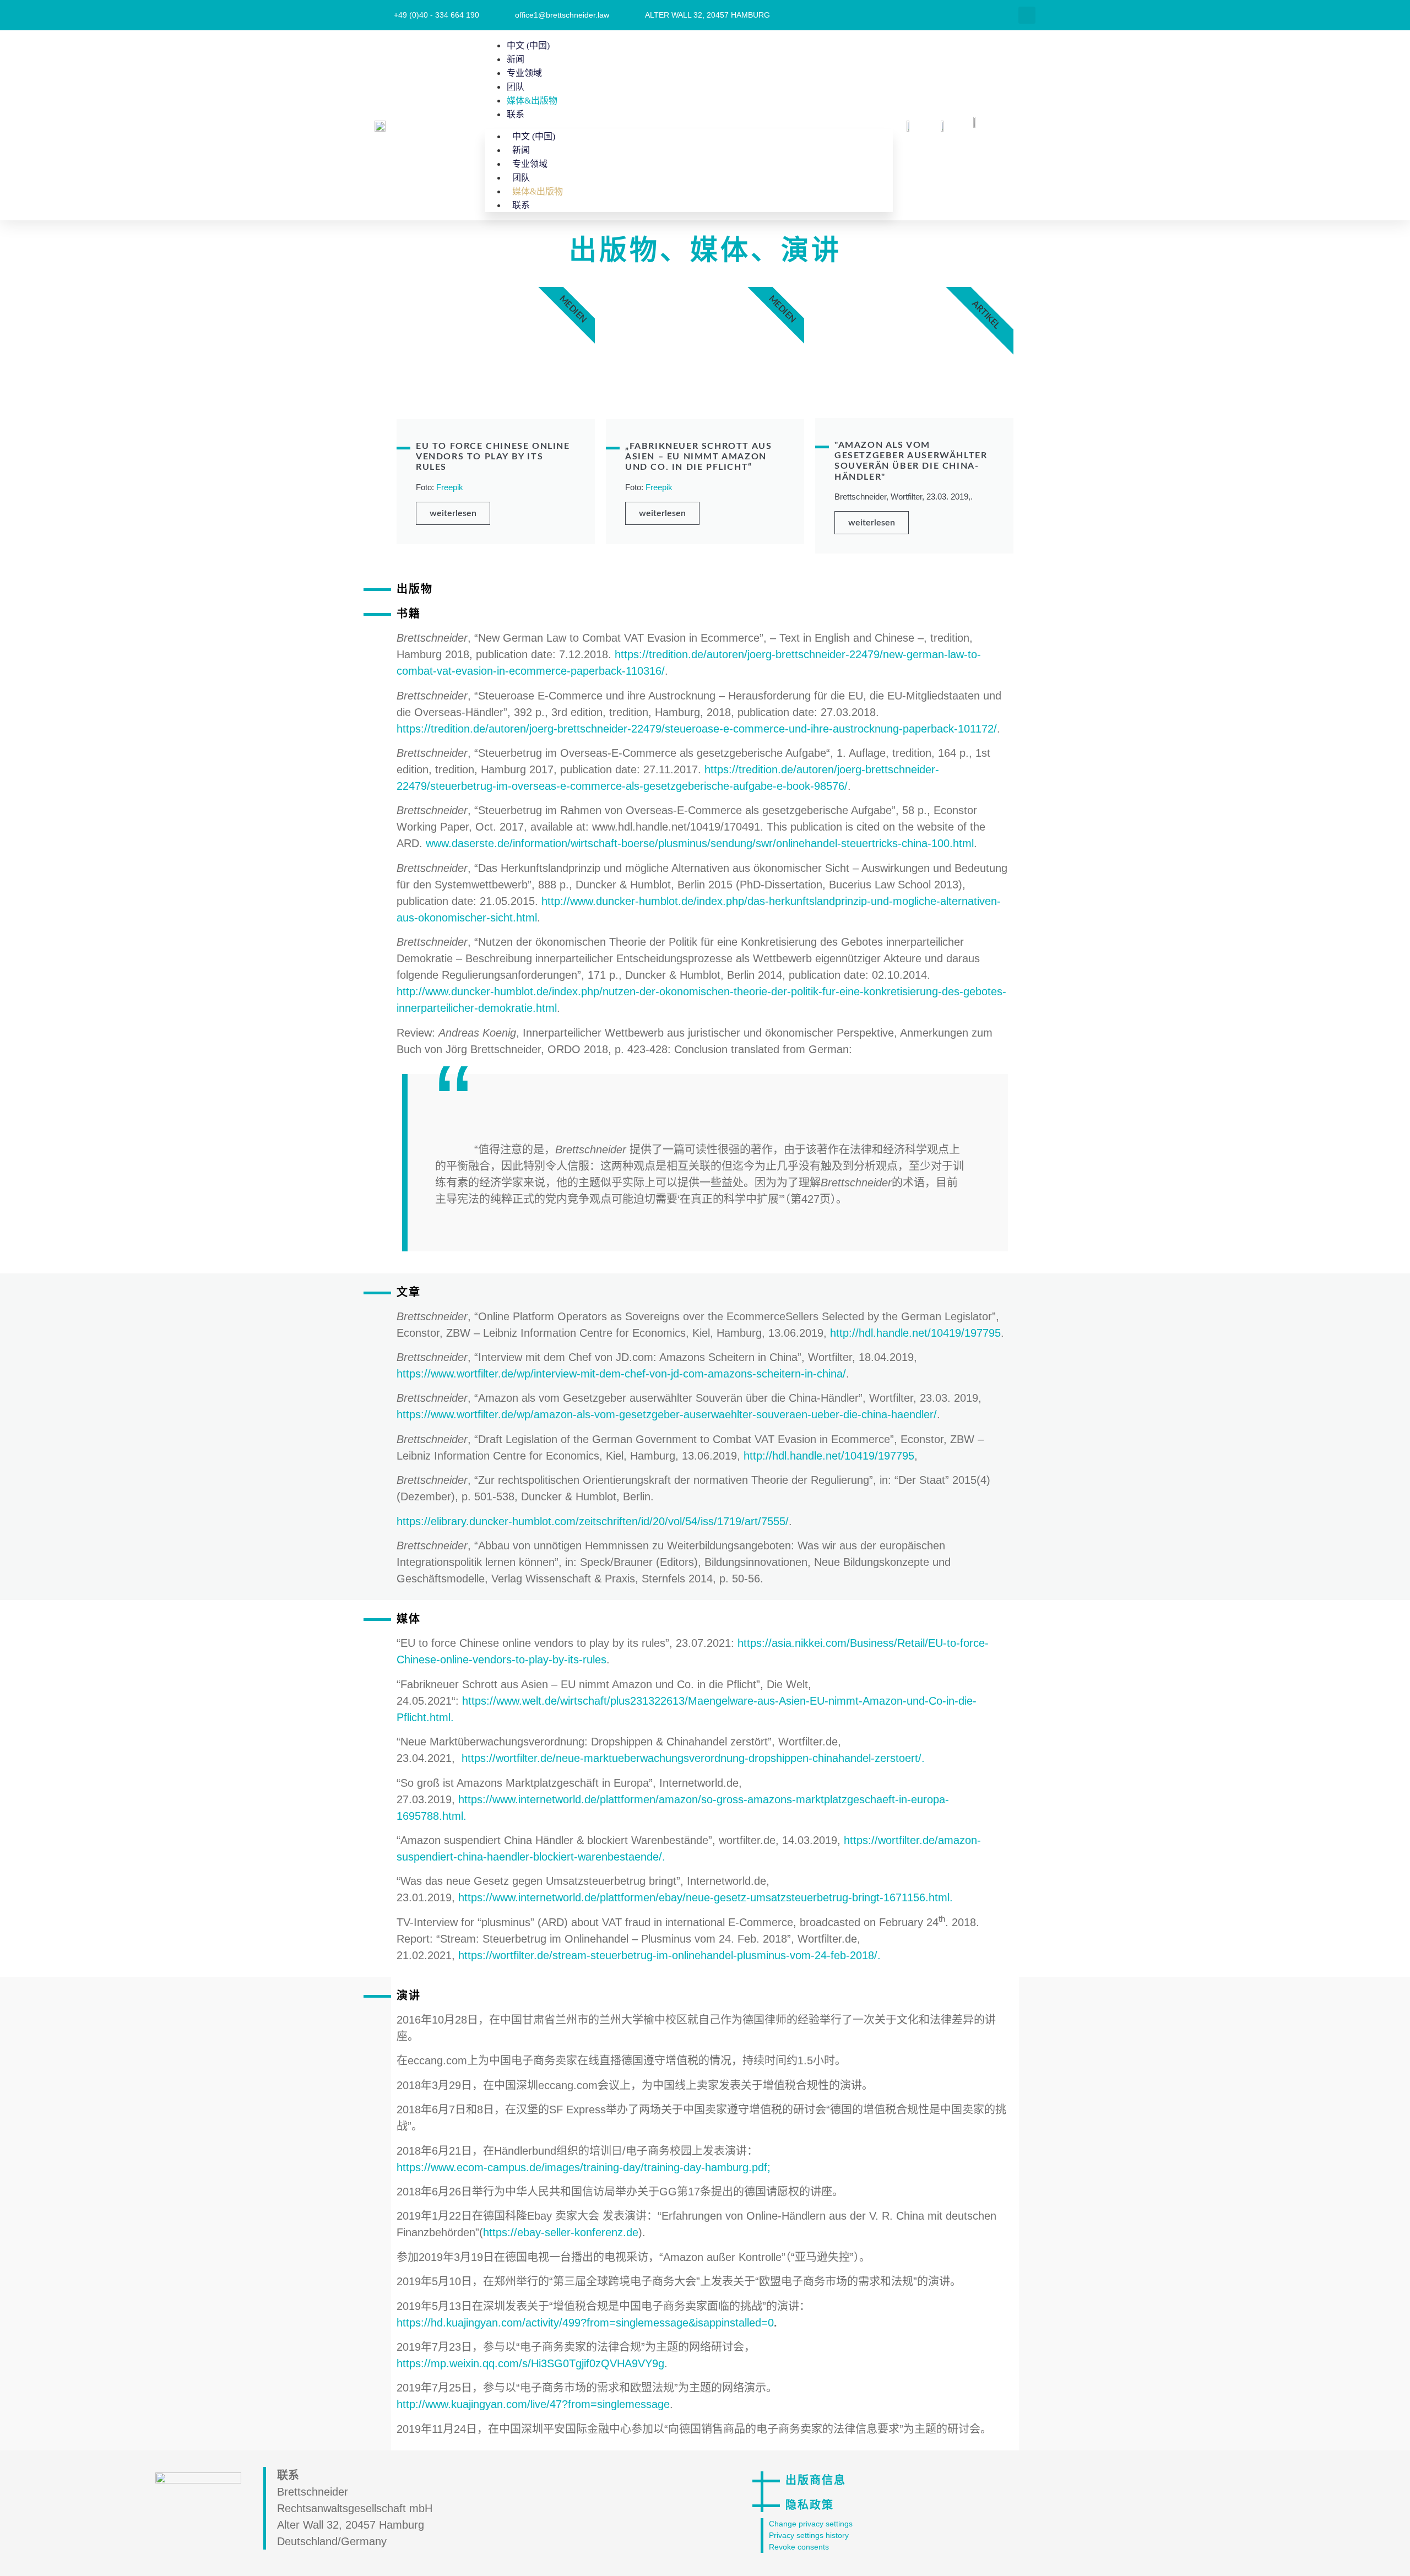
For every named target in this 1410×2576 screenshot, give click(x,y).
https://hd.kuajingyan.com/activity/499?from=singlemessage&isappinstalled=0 (585, 2323)
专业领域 (524, 73)
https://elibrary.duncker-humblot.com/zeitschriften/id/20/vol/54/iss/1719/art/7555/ (593, 1521)
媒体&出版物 (532, 101)
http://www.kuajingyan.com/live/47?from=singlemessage (533, 2404)
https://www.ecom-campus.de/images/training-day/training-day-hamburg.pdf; (584, 2167)
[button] (1027, 15)
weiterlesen (453, 513)
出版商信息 (816, 2481)
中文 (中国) (528, 45)
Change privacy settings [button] (811, 2524)
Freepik (450, 487)
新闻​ (516, 59)
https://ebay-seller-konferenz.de (561, 2232)
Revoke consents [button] (799, 2547)
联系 (516, 114)
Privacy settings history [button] (809, 2535)
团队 (516, 87)
